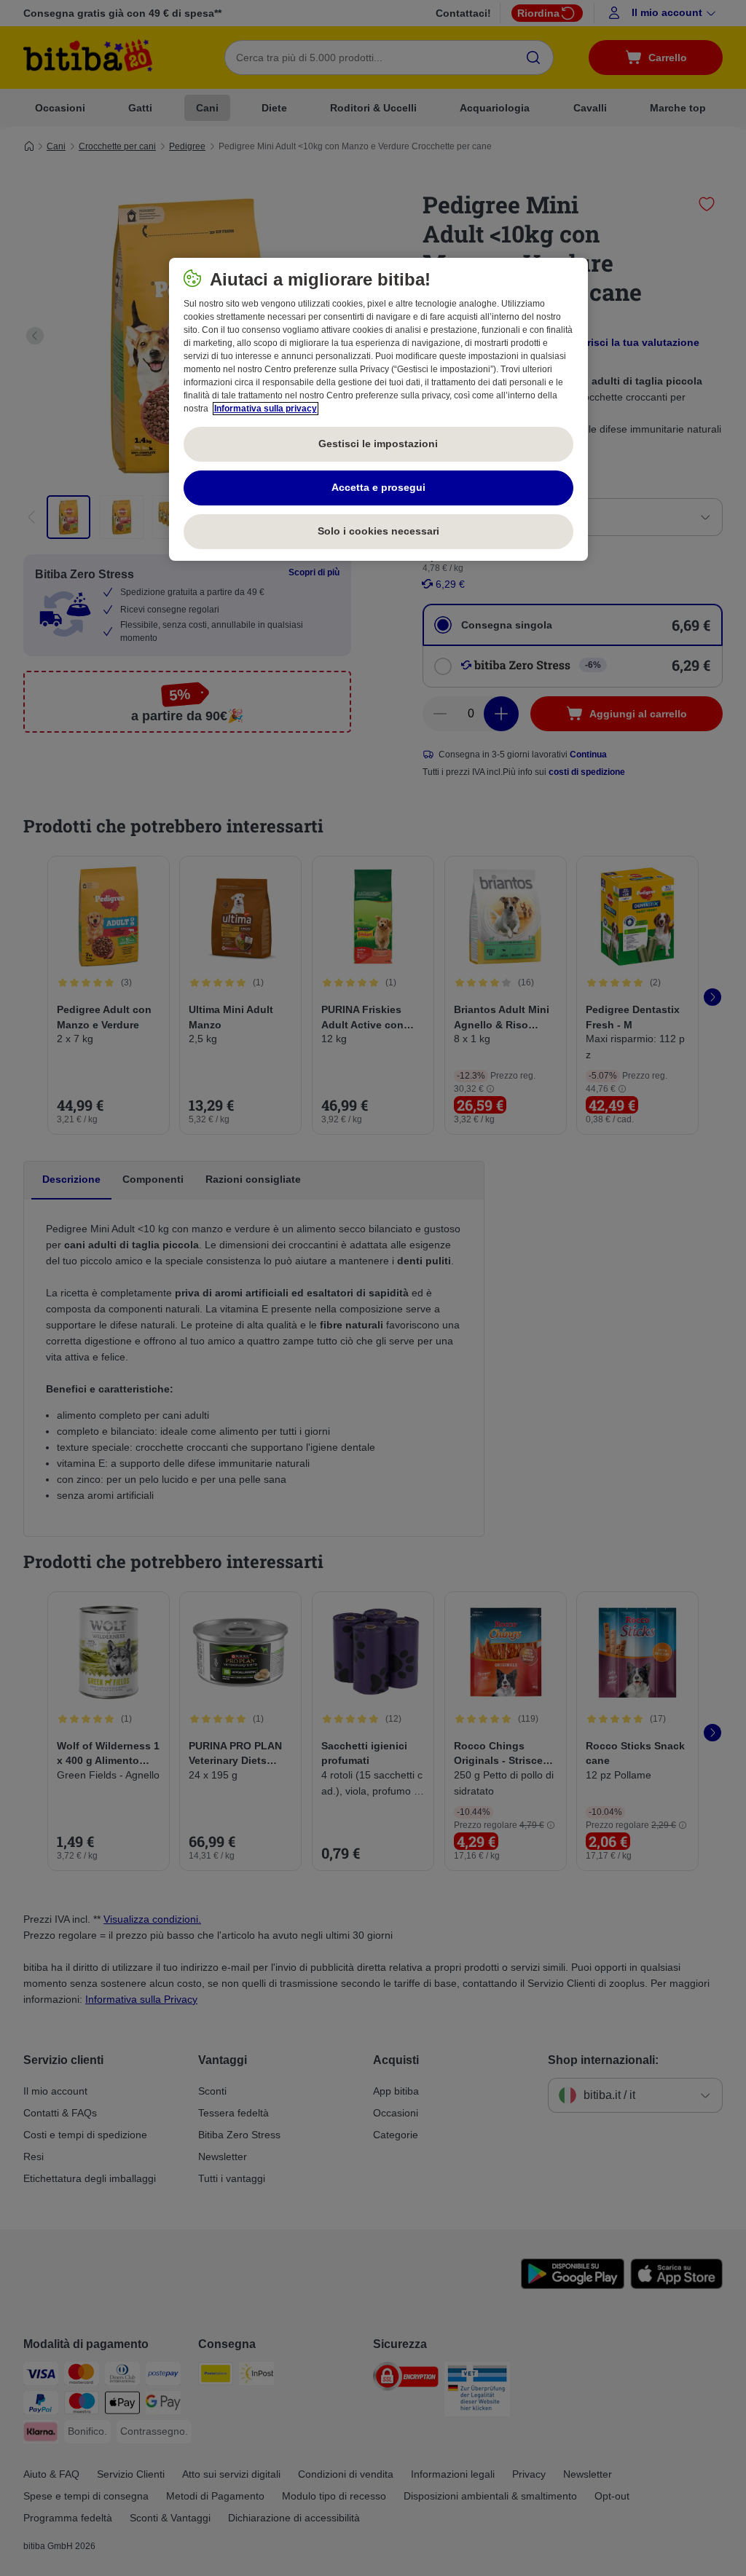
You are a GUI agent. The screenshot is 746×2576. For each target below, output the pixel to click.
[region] (378, 409)
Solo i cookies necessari (378, 531)
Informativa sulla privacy (266, 409)
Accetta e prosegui (378, 487)
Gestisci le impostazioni (378, 444)
